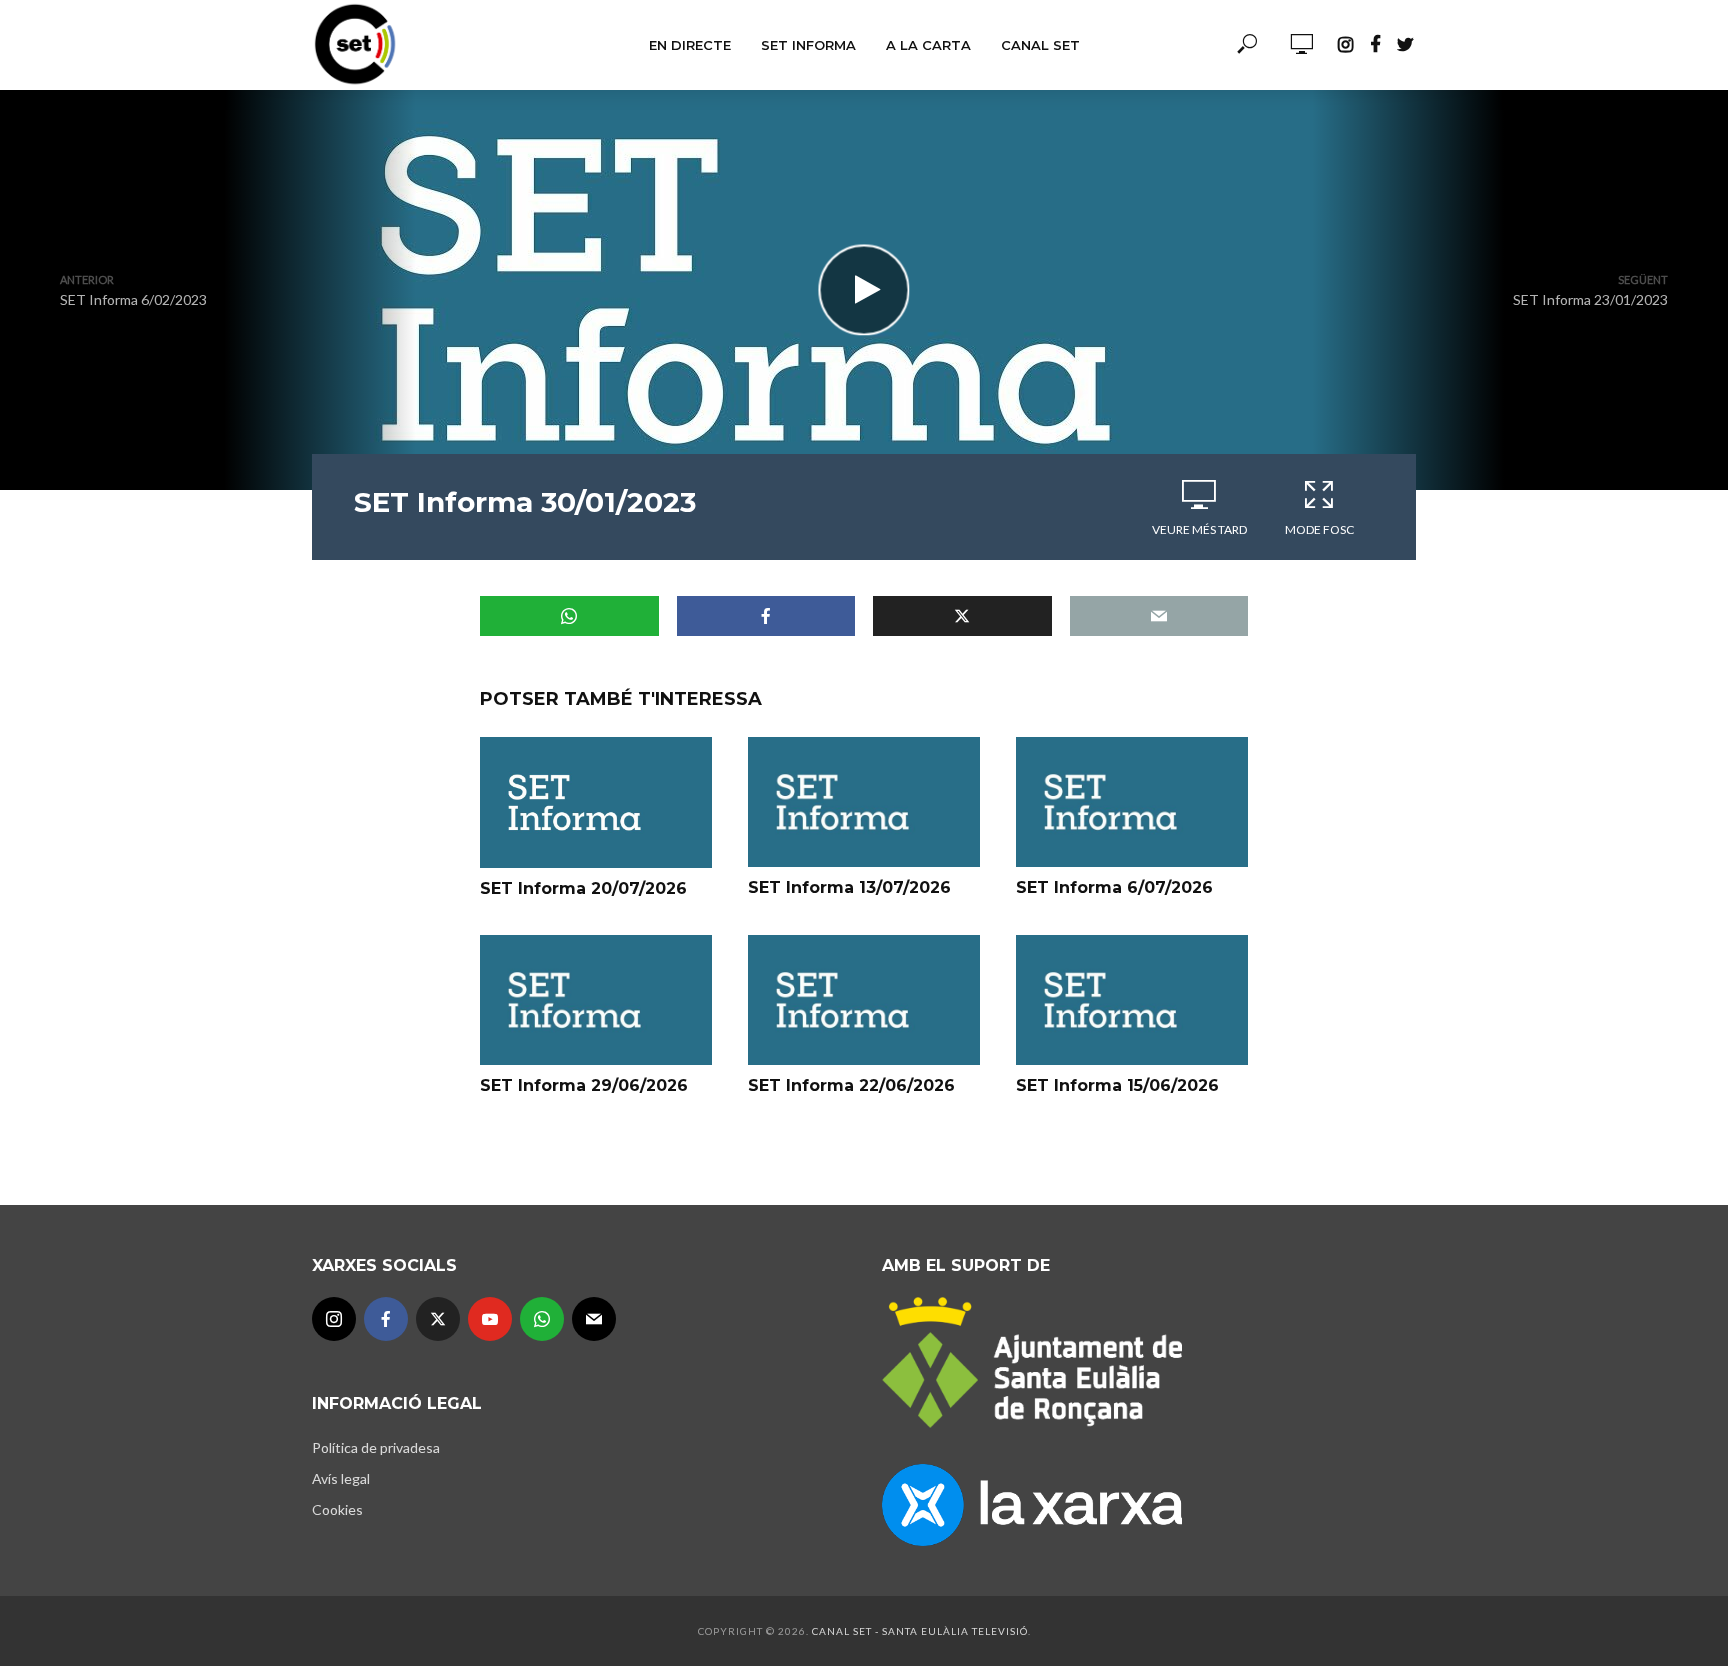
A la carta (928, 45)
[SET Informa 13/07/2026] (864, 802)
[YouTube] (490, 1319)
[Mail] (594, 1319)
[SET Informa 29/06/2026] (596, 1000)
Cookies (337, 1509)
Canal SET (1040, 45)
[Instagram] (334, 1319)
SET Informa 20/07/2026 (583, 888)
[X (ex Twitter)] (438, 1319)
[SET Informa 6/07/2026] (1132, 802)
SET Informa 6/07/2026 (1114, 887)
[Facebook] (386, 1319)
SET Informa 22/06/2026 (851, 1085)
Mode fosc (1319, 529)
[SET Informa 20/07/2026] (596, 802)
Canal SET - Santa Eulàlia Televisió (920, 1631)
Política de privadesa (376, 1447)
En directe (690, 45)
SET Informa (808, 45)
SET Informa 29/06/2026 (584, 1085)
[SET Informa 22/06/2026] (864, 1000)
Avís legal (341, 1478)
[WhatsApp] (542, 1319)
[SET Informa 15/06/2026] (1132, 1000)
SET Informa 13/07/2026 (849, 887)
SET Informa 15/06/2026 (1117, 1085)
